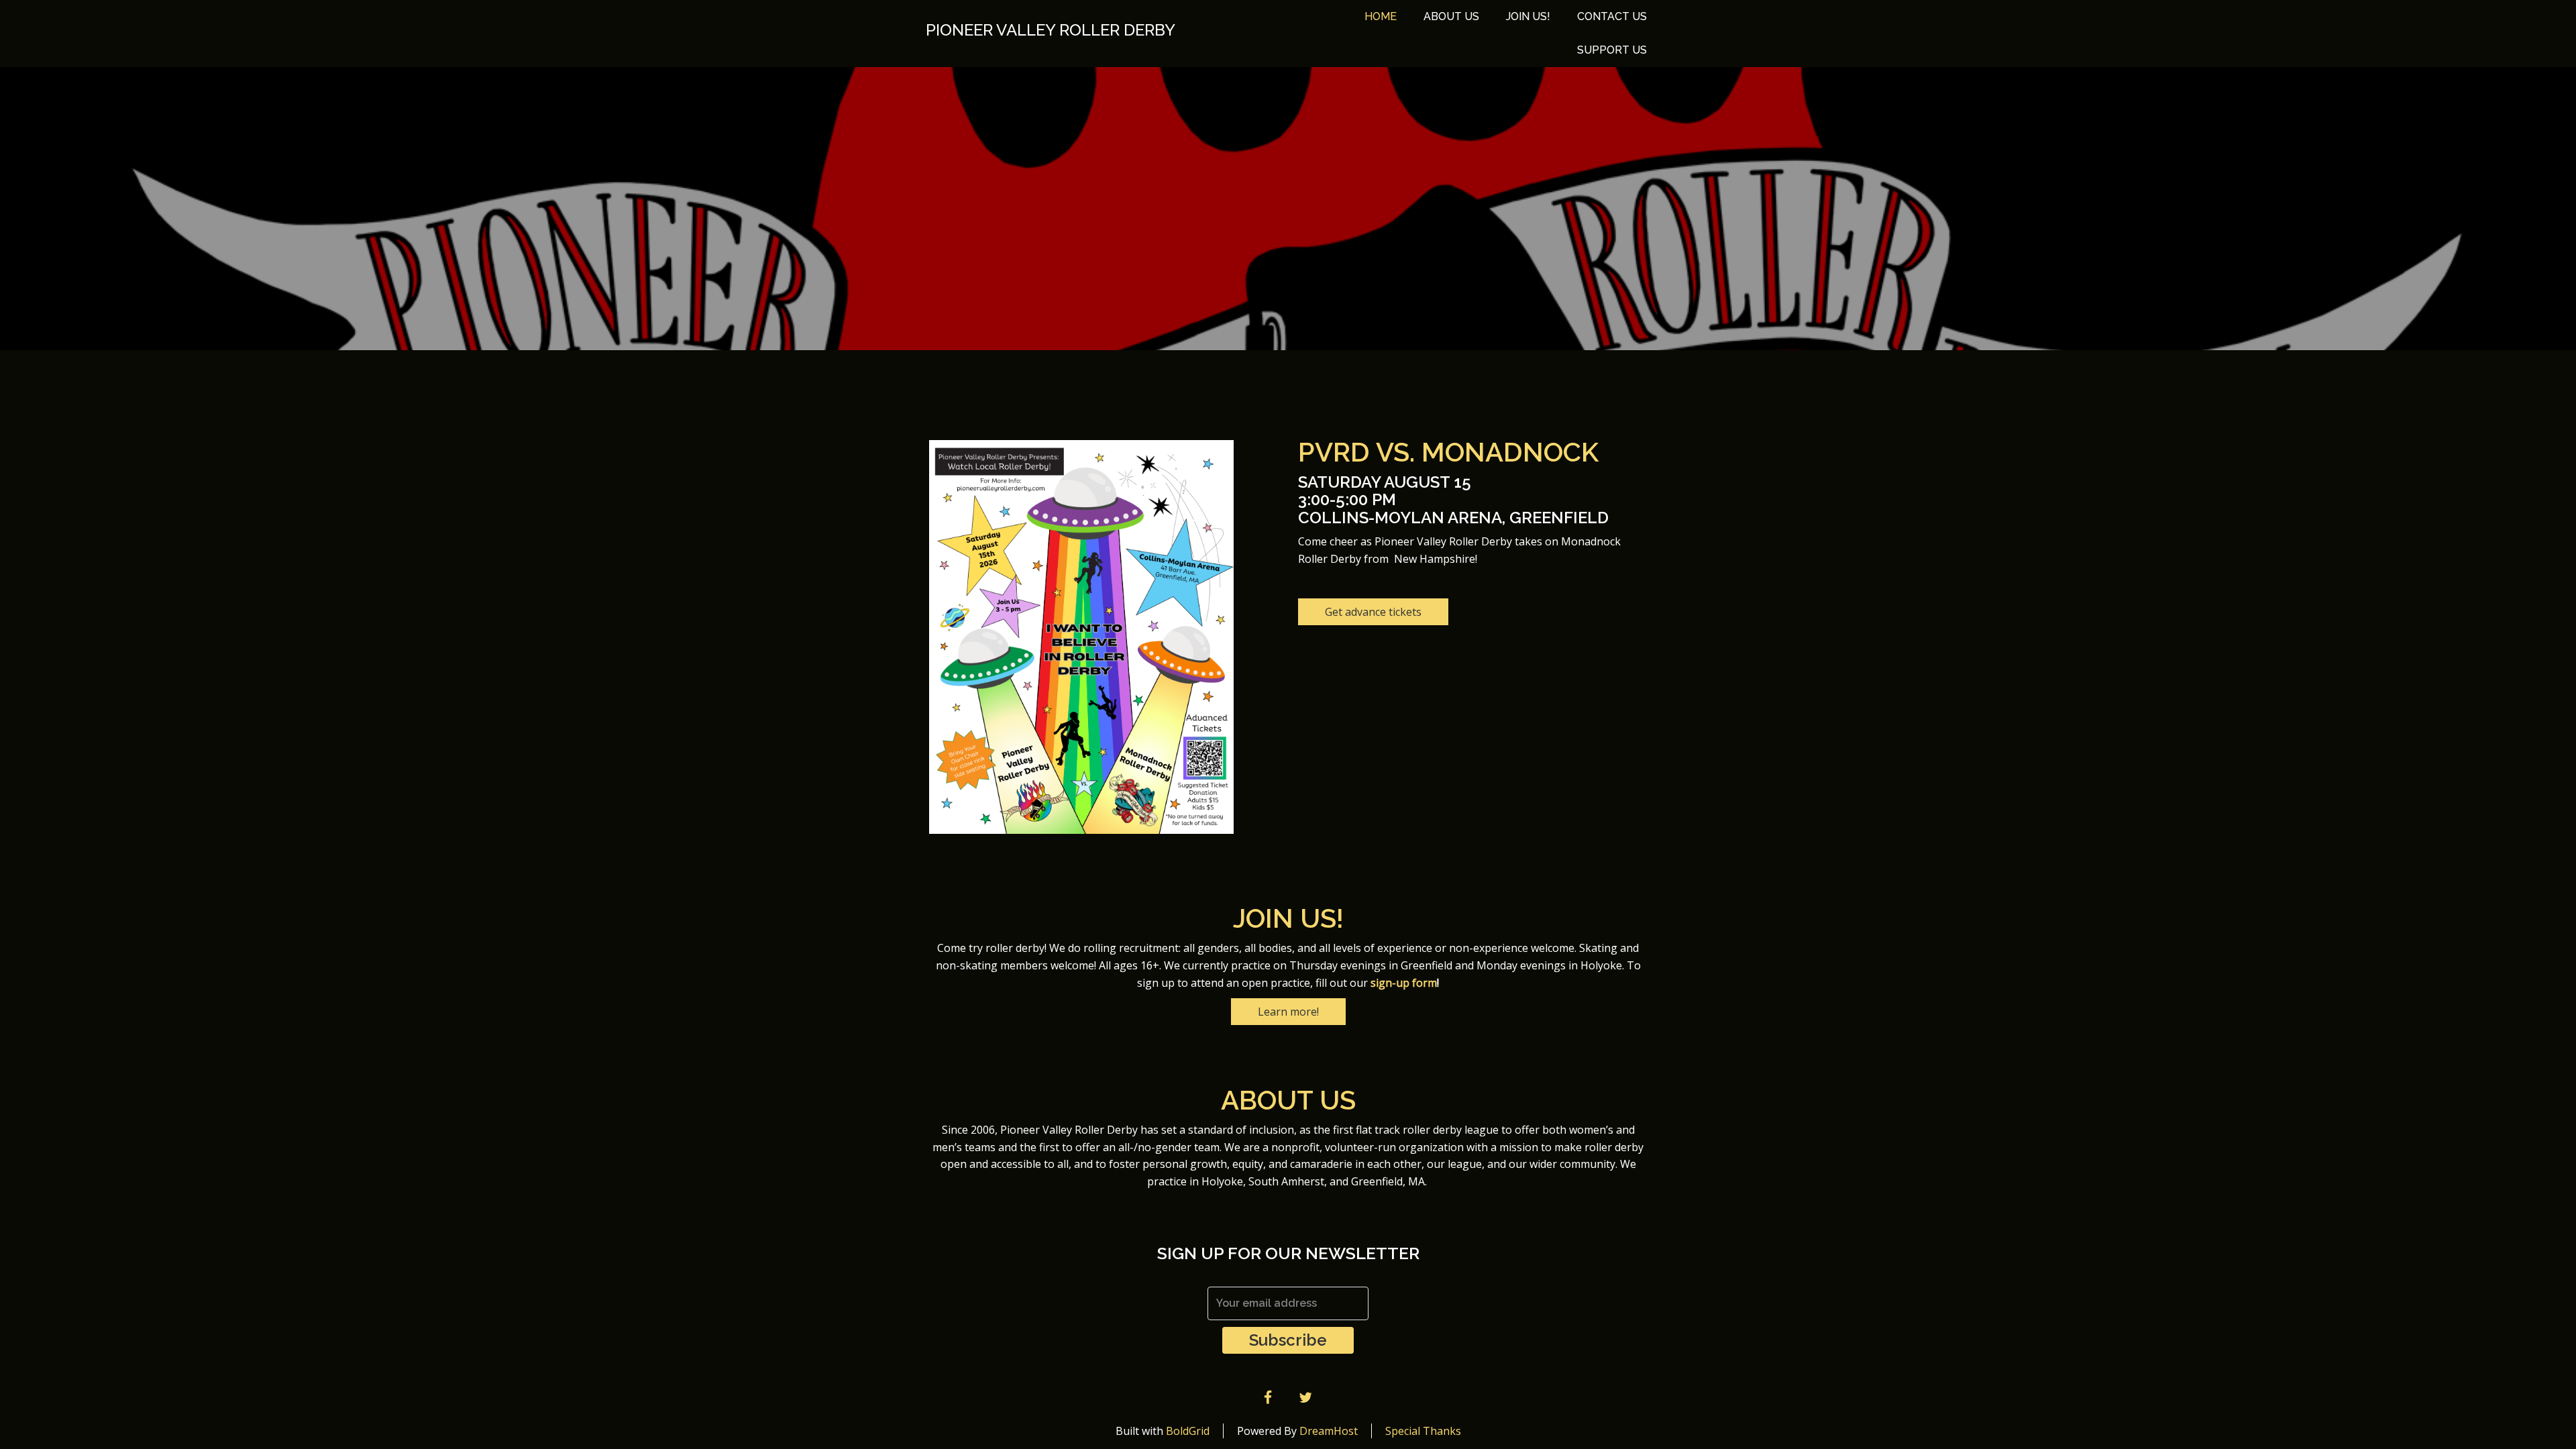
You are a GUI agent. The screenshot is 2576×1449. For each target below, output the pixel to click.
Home (1381, 16)
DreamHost (1329, 1431)
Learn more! (1288, 1012)
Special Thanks (1423, 1431)
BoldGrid (1188, 1431)
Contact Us (1612, 16)
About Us (1451, 16)
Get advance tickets (1373, 612)
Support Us (1612, 50)
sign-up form (1404, 983)
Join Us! (1528, 16)
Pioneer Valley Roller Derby (1051, 30)
